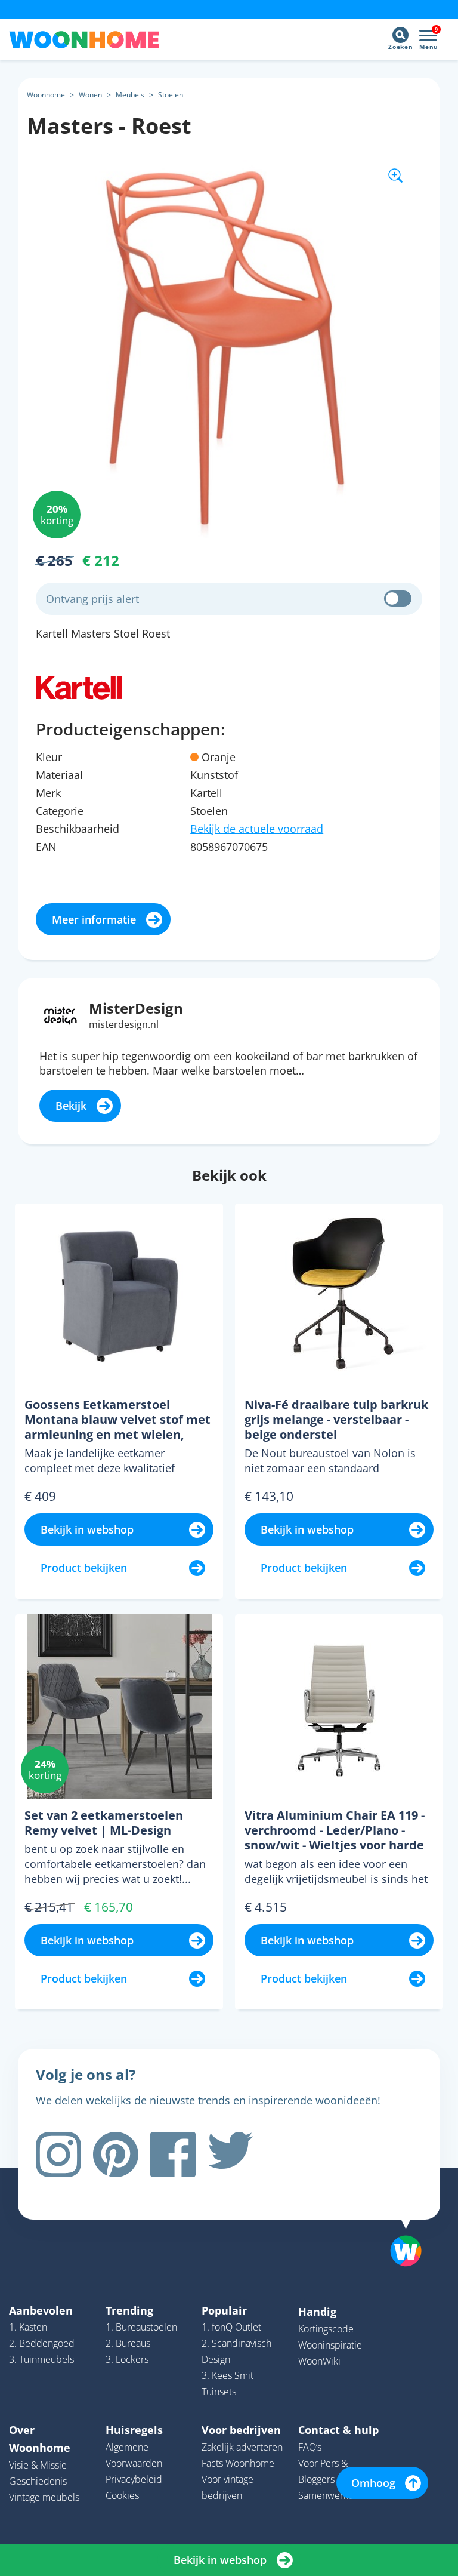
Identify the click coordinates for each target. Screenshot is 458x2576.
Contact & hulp (338, 2430)
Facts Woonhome (238, 2463)
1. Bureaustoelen (141, 2327)
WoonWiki (319, 2361)
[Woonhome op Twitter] (230, 2155)
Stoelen (171, 95)
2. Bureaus (128, 2343)
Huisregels (134, 2430)
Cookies (122, 2495)
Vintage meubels (44, 2497)
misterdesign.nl (124, 1024)
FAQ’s (310, 2447)
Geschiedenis (38, 2481)
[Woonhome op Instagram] (58, 2155)
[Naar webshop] (79, 687)
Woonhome (46, 95)
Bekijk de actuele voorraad (257, 829)
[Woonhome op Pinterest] (116, 2155)
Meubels (130, 95)
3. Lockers (127, 2359)
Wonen (90, 95)
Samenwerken (329, 2495)
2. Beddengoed (42, 2343)
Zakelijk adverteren (242, 2447)
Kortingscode (326, 2329)
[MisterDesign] (61, 1015)
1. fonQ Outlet (231, 2327)
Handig (317, 2312)
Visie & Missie (38, 2465)
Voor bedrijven (241, 2430)
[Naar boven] (412, 2232)
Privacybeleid (134, 2479)
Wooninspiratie (330, 2345)
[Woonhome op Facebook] (173, 2155)
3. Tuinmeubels (41, 2359)
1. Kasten (28, 2327)
